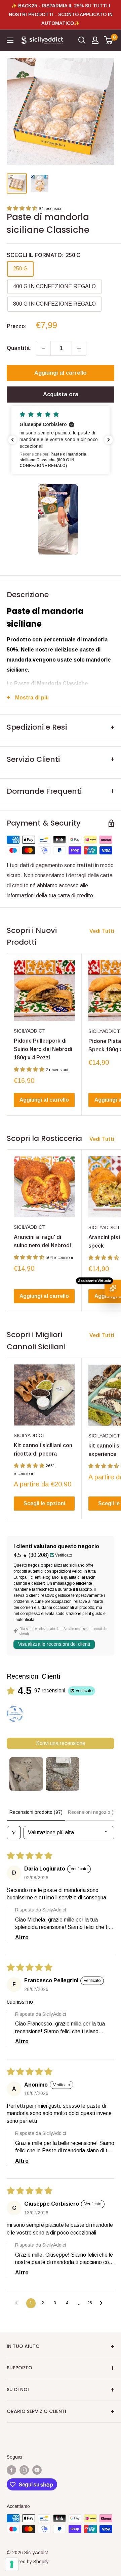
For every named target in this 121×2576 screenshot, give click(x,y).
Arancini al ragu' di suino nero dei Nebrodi (42, 1241)
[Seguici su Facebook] (11, 2470)
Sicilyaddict (30, 1031)
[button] (23, 208)
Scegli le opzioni (44, 1503)
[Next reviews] (109, 440)
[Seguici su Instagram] (24, 2470)
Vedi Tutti (102, 931)
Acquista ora (61, 394)
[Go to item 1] (26, 1774)
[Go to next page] (103, 2303)
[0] (109, 40)
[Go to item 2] (63, 1774)
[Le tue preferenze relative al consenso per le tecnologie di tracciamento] (12, 2564)
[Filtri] (14, 1833)
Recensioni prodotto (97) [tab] (36, 1812)
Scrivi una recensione (61, 1743)
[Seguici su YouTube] (37, 2470)
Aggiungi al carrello (61, 373)
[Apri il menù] (10, 40)
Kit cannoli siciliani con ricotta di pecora (43, 1450)
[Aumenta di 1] (79, 348)
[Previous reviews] (12, 440)
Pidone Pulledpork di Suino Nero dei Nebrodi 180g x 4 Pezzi (43, 1049)
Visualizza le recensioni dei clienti (54, 1644)
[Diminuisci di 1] (43, 348)
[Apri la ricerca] (82, 40)
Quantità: (19, 348)
